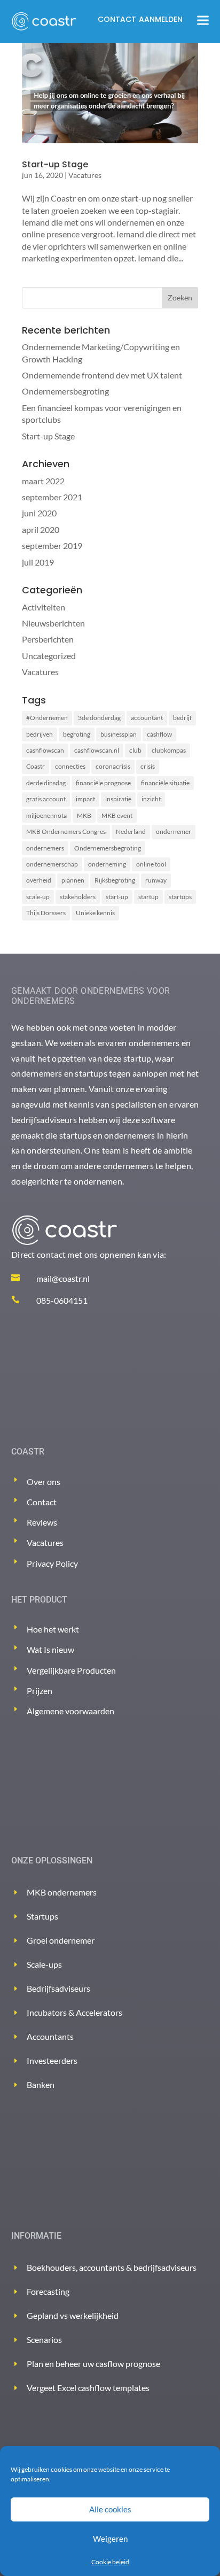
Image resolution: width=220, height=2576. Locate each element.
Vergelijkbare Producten (71, 1670)
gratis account (46, 799)
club (135, 750)
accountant (147, 718)
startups (180, 897)
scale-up (38, 897)
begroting (77, 734)
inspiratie (118, 799)
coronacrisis (113, 766)
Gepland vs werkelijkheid (73, 2315)
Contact (117, 19)
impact (85, 799)
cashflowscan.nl (97, 750)
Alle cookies (110, 2509)
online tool (151, 864)
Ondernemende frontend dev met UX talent (102, 375)
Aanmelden (161, 19)
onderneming (107, 864)
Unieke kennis (95, 913)
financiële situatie (165, 783)
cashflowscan (45, 750)
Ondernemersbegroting (65, 391)
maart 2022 (43, 481)
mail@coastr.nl (63, 1278)
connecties (70, 766)
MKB (84, 815)
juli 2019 (38, 562)
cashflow (159, 734)
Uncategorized (49, 656)
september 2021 (52, 497)
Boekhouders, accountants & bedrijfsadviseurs (112, 2267)
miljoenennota (46, 815)
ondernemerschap (52, 864)
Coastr (36, 766)
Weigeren (110, 2539)
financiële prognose (103, 783)
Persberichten (48, 639)
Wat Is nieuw (50, 1649)
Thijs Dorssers (46, 913)
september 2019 (52, 546)
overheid (39, 880)
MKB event (117, 815)
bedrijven (40, 734)
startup (148, 897)
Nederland (131, 831)
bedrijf (182, 718)
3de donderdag (99, 718)
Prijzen (40, 1691)
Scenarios (44, 2339)
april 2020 (41, 529)
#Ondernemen (47, 718)
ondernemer (174, 831)
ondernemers (45, 848)
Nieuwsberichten (53, 623)
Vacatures (85, 175)
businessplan (119, 734)
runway (156, 880)
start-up (117, 897)
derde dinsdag (46, 783)
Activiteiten (44, 607)
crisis (148, 766)
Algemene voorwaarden (70, 1711)
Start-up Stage (55, 164)
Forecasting (48, 2291)
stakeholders (78, 897)
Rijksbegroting (115, 880)
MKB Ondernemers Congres (66, 831)
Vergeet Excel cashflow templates (88, 2388)
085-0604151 (62, 1300)
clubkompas (169, 750)
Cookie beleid (110, 2562)
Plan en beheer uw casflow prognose (93, 2364)
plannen (73, 880)
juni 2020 (39, 513)
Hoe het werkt (53, 1629)
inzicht (151, 799)
